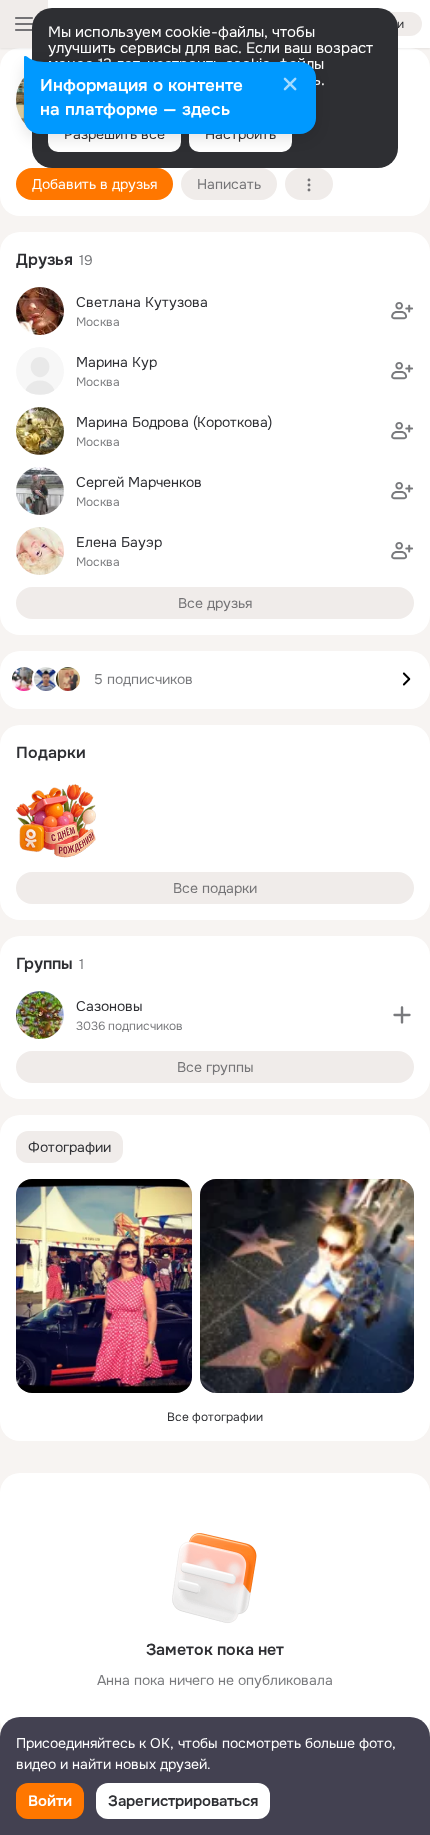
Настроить (240, 134)
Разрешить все (114, 134)
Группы (44, 963)
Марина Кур (116, 362)
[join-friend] (402, 311)
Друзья (44, 259)
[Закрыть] (290, 86)
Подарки (51, 752)
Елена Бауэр (119, 542)
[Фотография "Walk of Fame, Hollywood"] (307, 1286)
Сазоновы (109, 1006)
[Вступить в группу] (402, 1015)
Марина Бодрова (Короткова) (174, 422)
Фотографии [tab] (69, 1147)
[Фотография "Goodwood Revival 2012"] (104, 1286)
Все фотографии (215, 1417)
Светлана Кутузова (142, 302)
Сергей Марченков (139, 482)
